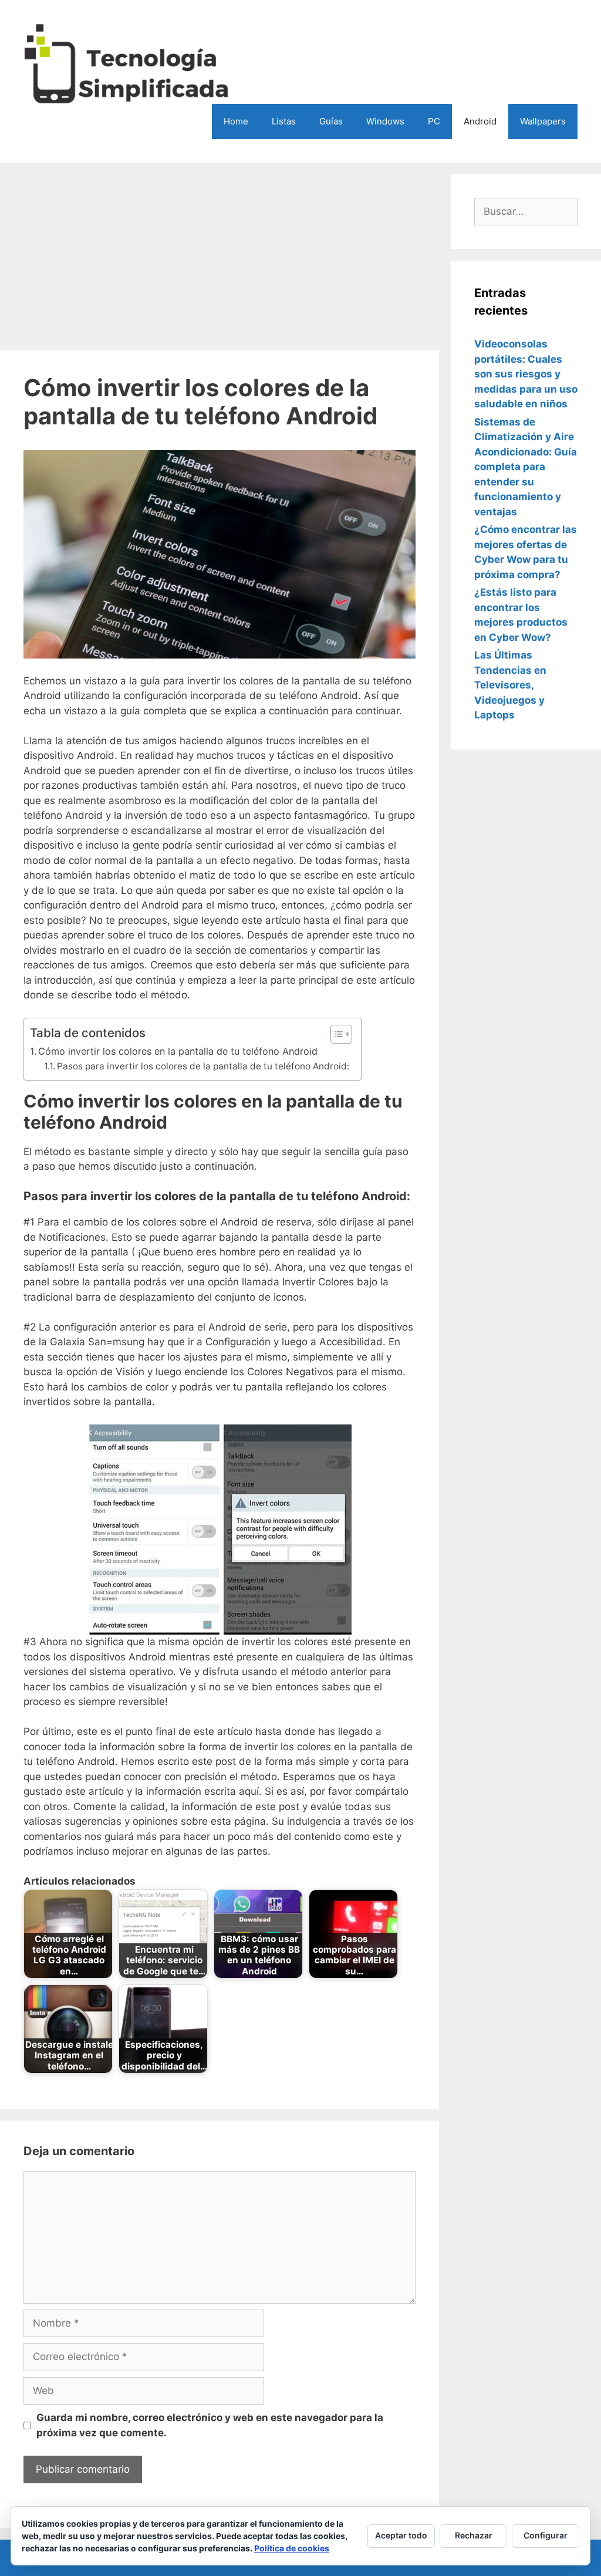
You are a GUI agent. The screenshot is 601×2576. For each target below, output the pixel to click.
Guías (331, 121)
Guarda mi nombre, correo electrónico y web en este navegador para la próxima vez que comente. (210, 2425)
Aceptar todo (401, 2535)
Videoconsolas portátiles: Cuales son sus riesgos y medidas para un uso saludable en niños (526, 374)
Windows (385, 121)
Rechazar (474, 2535)
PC (434, 121)
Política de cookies (292, 2548)
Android (480, 121)
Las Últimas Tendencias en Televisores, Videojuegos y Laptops (510, 685)
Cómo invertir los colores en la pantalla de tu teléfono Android (178, 1051)
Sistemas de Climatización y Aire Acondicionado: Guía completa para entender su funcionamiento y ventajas (526, 467)
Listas (284, 121)
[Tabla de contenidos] (341, 1034)
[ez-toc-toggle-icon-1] (335, 1034)
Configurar (546, 2535)
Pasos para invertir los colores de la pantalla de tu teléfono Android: (203, 1066)
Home (236, 121)
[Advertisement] (220, 256)
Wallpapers (543, 121)
